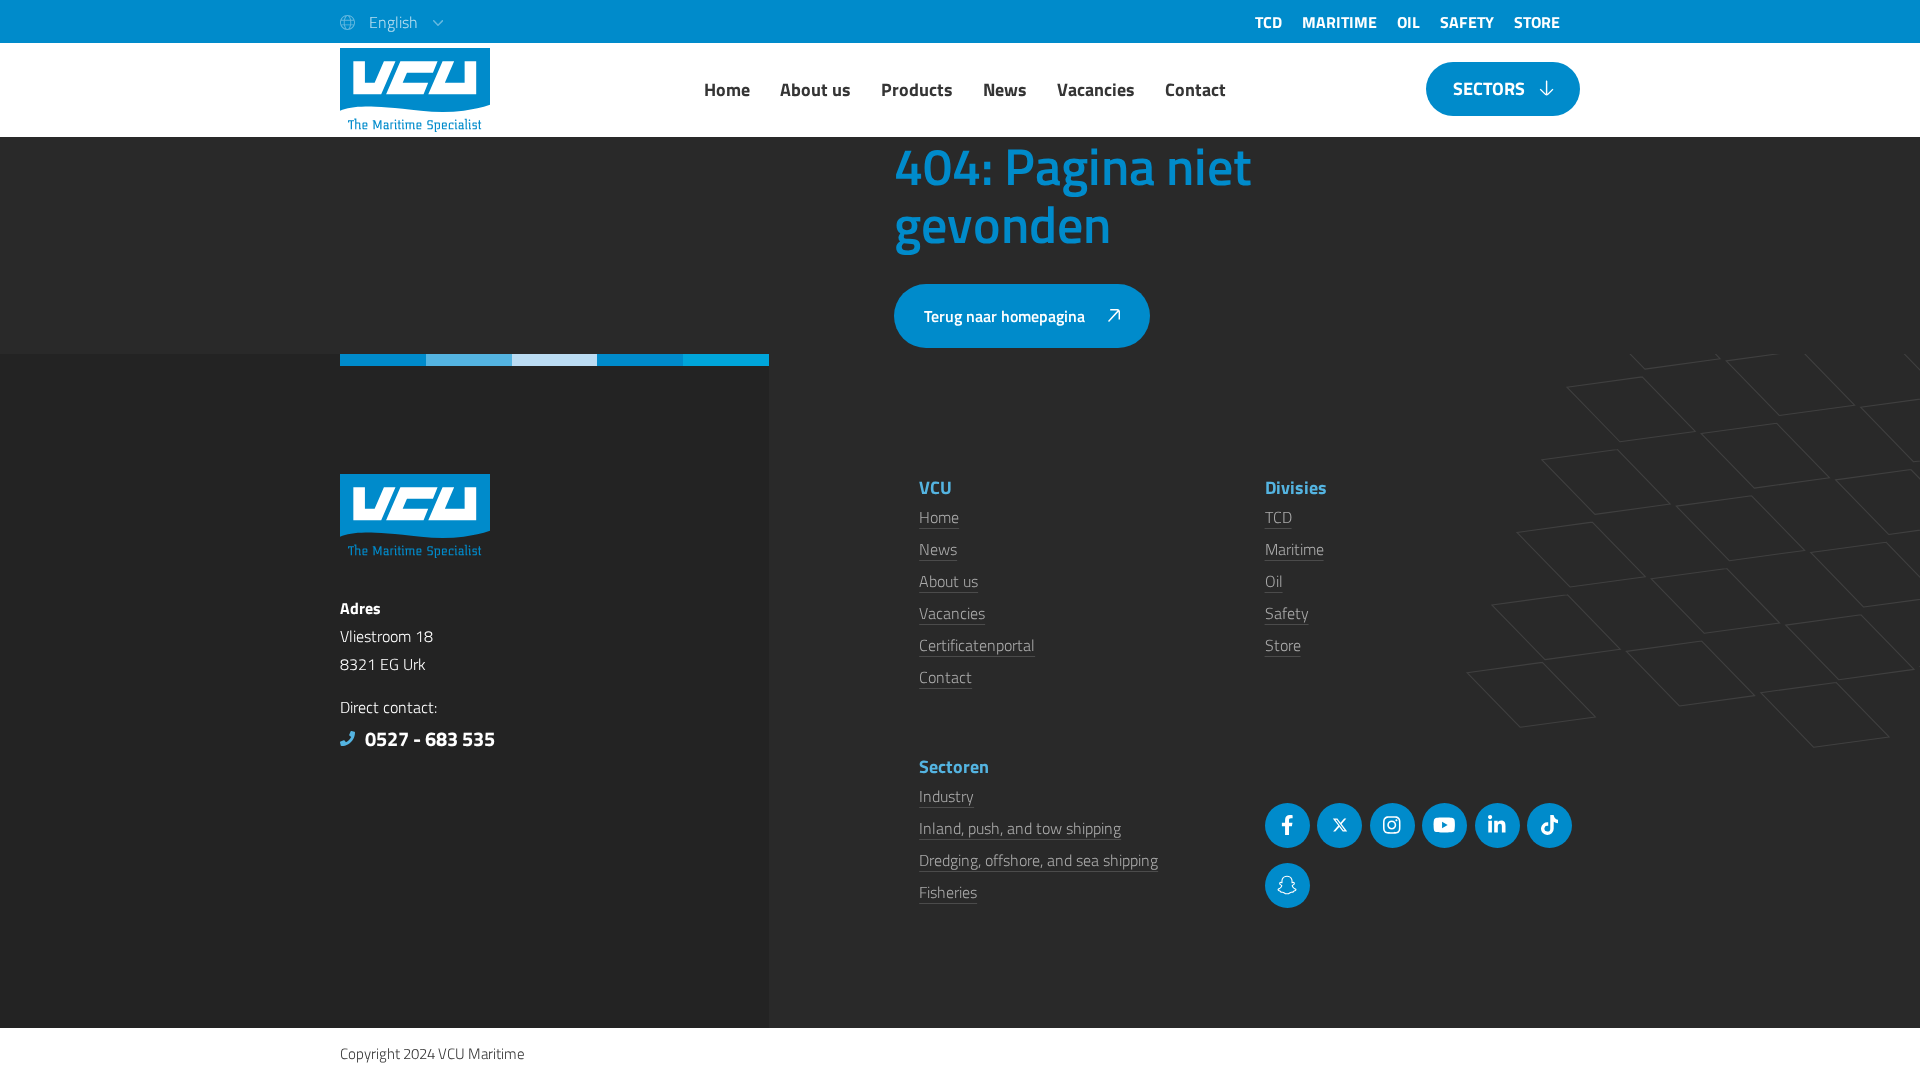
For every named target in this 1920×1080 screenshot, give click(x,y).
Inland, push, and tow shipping (1020, 828)
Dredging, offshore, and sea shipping (1038, 860)
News (938, 549)
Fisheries (948, 892)
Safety (1287, 613)
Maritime (1294, 549)
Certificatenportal (977, 645)
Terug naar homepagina (1004, 316)
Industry (946, 796)
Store (1283, 645)
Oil (1274, 581)
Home (939, 517)
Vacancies (952, 613)
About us (948, 581)
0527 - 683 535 (430, 738)
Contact (945, 677)
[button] (391, 21)
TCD (1278, 517)
